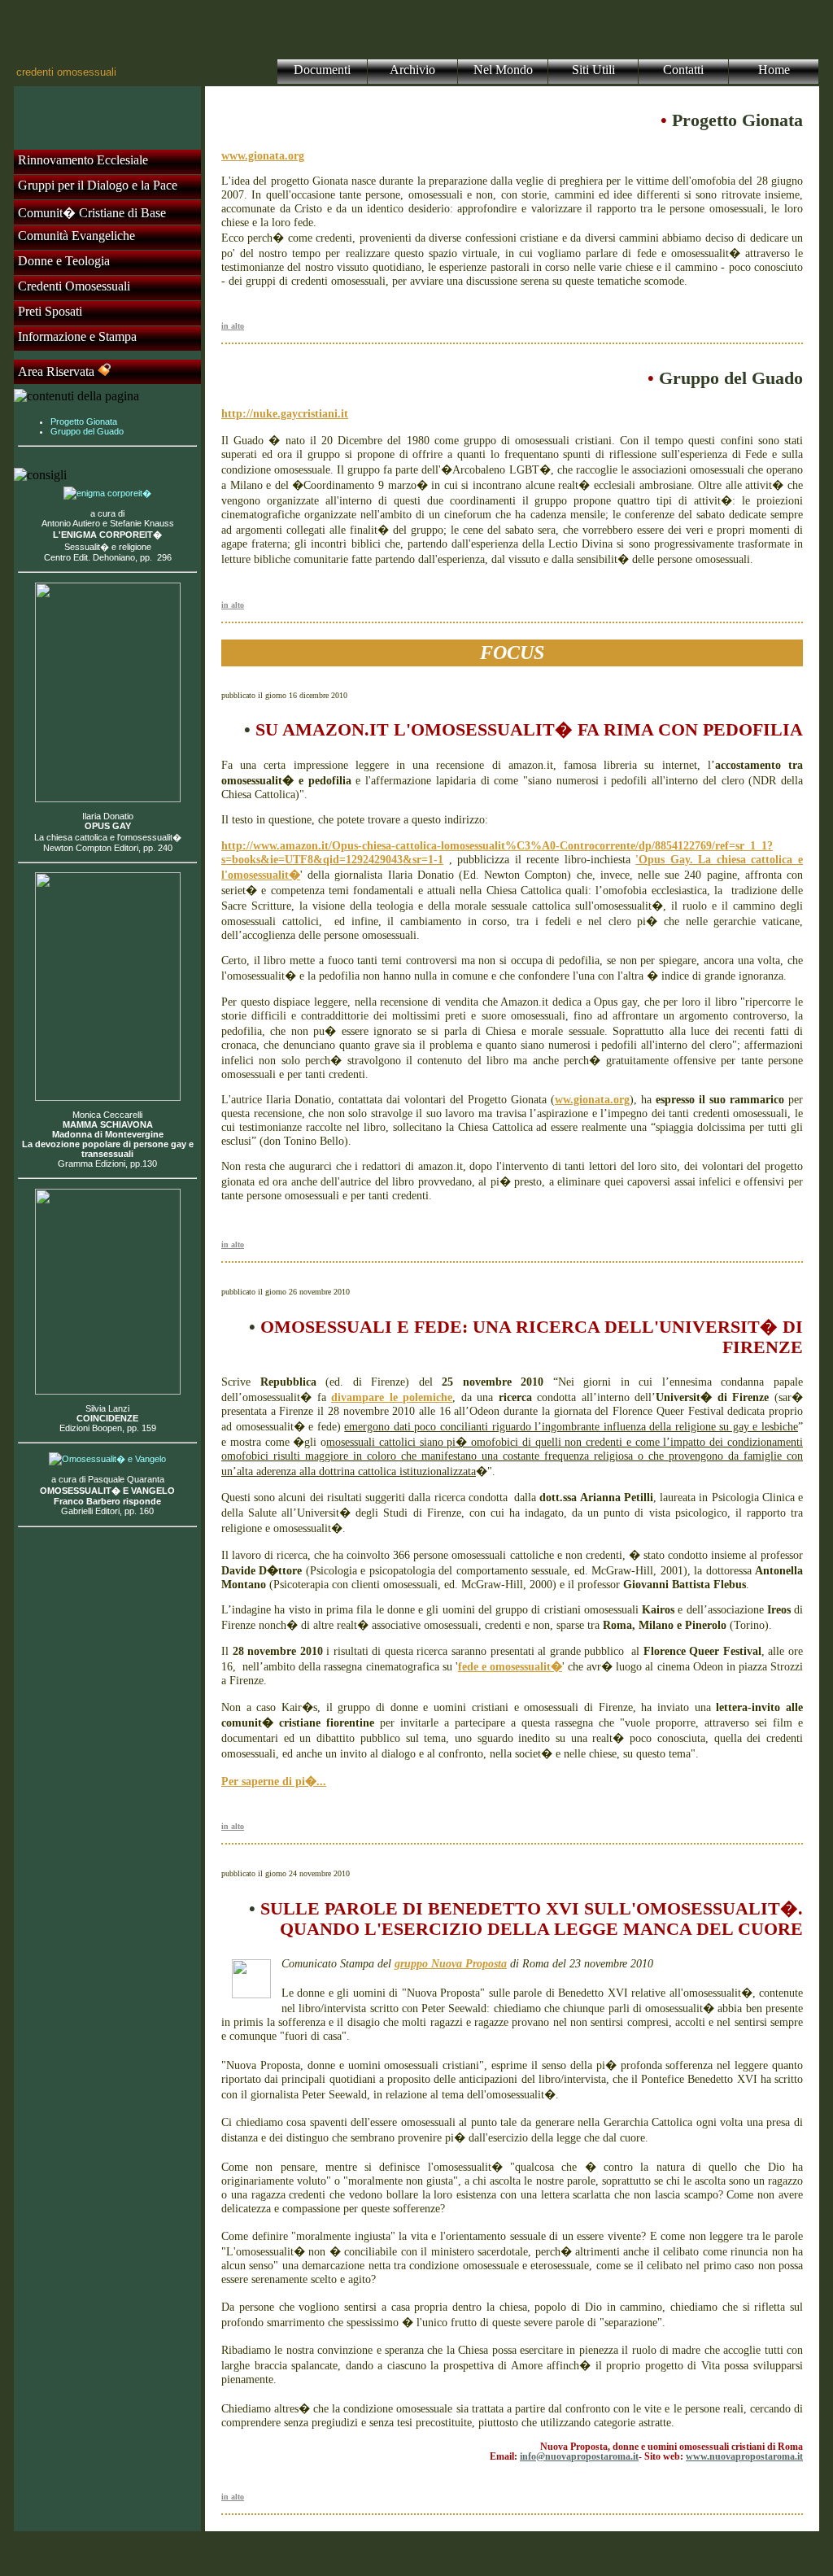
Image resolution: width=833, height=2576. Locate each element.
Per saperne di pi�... (274, 1781)
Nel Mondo (503, 70)
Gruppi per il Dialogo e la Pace (98, 185)
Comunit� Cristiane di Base (92, 213)
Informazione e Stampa (77, 336)
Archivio (412, 70)
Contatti (683, 70)
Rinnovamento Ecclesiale (83, 160)
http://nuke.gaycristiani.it (285, 413)
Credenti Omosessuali (74, 286)
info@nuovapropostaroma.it (579, 2456)
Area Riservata (58, 371)
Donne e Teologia (64, 261)
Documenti (322, 70)
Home (774, 70)
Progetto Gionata (84, 421)
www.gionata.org (263, 155)
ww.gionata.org (592, 1099)
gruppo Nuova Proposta (451, 1963)
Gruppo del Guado (87, 431)
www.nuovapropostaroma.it (744, 2456)
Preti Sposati (50, 311)
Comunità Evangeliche (76, 236)
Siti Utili (593, 70)
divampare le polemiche (392, 1397)
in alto (233, 326)
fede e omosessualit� (510, 1666)
